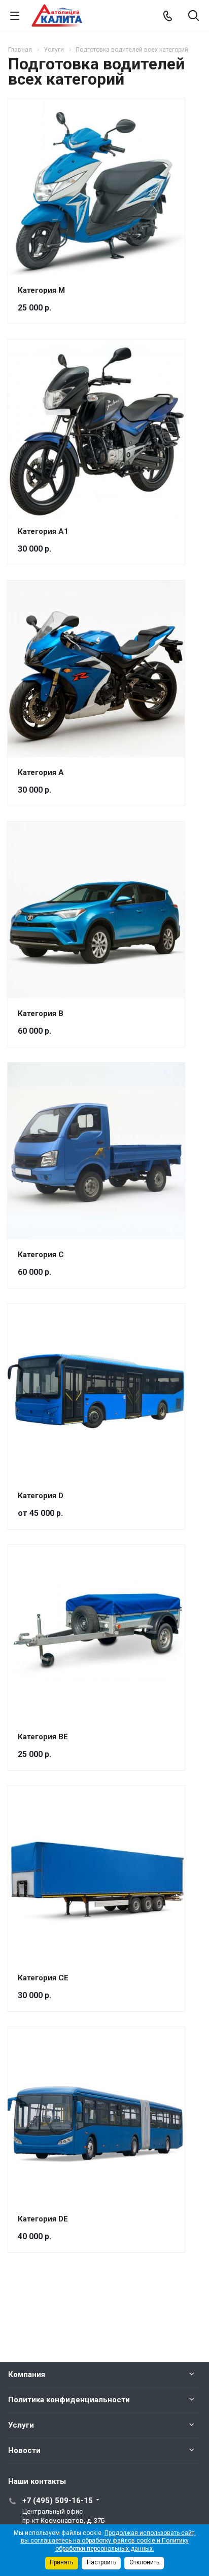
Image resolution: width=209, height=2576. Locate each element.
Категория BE (43, 1737)
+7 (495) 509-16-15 (58, 2501)
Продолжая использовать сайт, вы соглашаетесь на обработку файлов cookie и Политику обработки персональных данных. (108, 2541)
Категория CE (43, 1978)
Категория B (41, 1013)
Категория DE (43, 2219)
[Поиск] (194, 16)
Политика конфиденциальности (69, 2400)
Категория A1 (43, 531)
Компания (27, 2374)
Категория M (41, 290)
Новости (24, 2450)
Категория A (41, 772)
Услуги (21, 2425)
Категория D (41, 1496)
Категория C (41, 1255)
